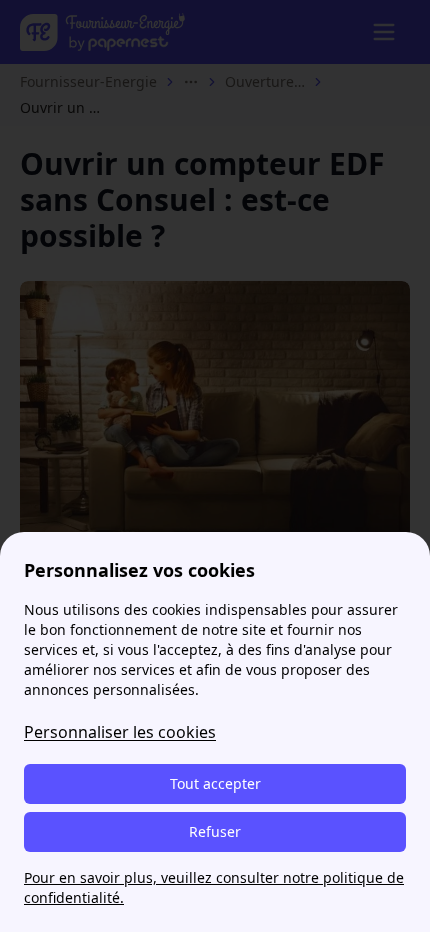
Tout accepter (215, 783)
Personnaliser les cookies (120, 732)
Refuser (215, 831)
